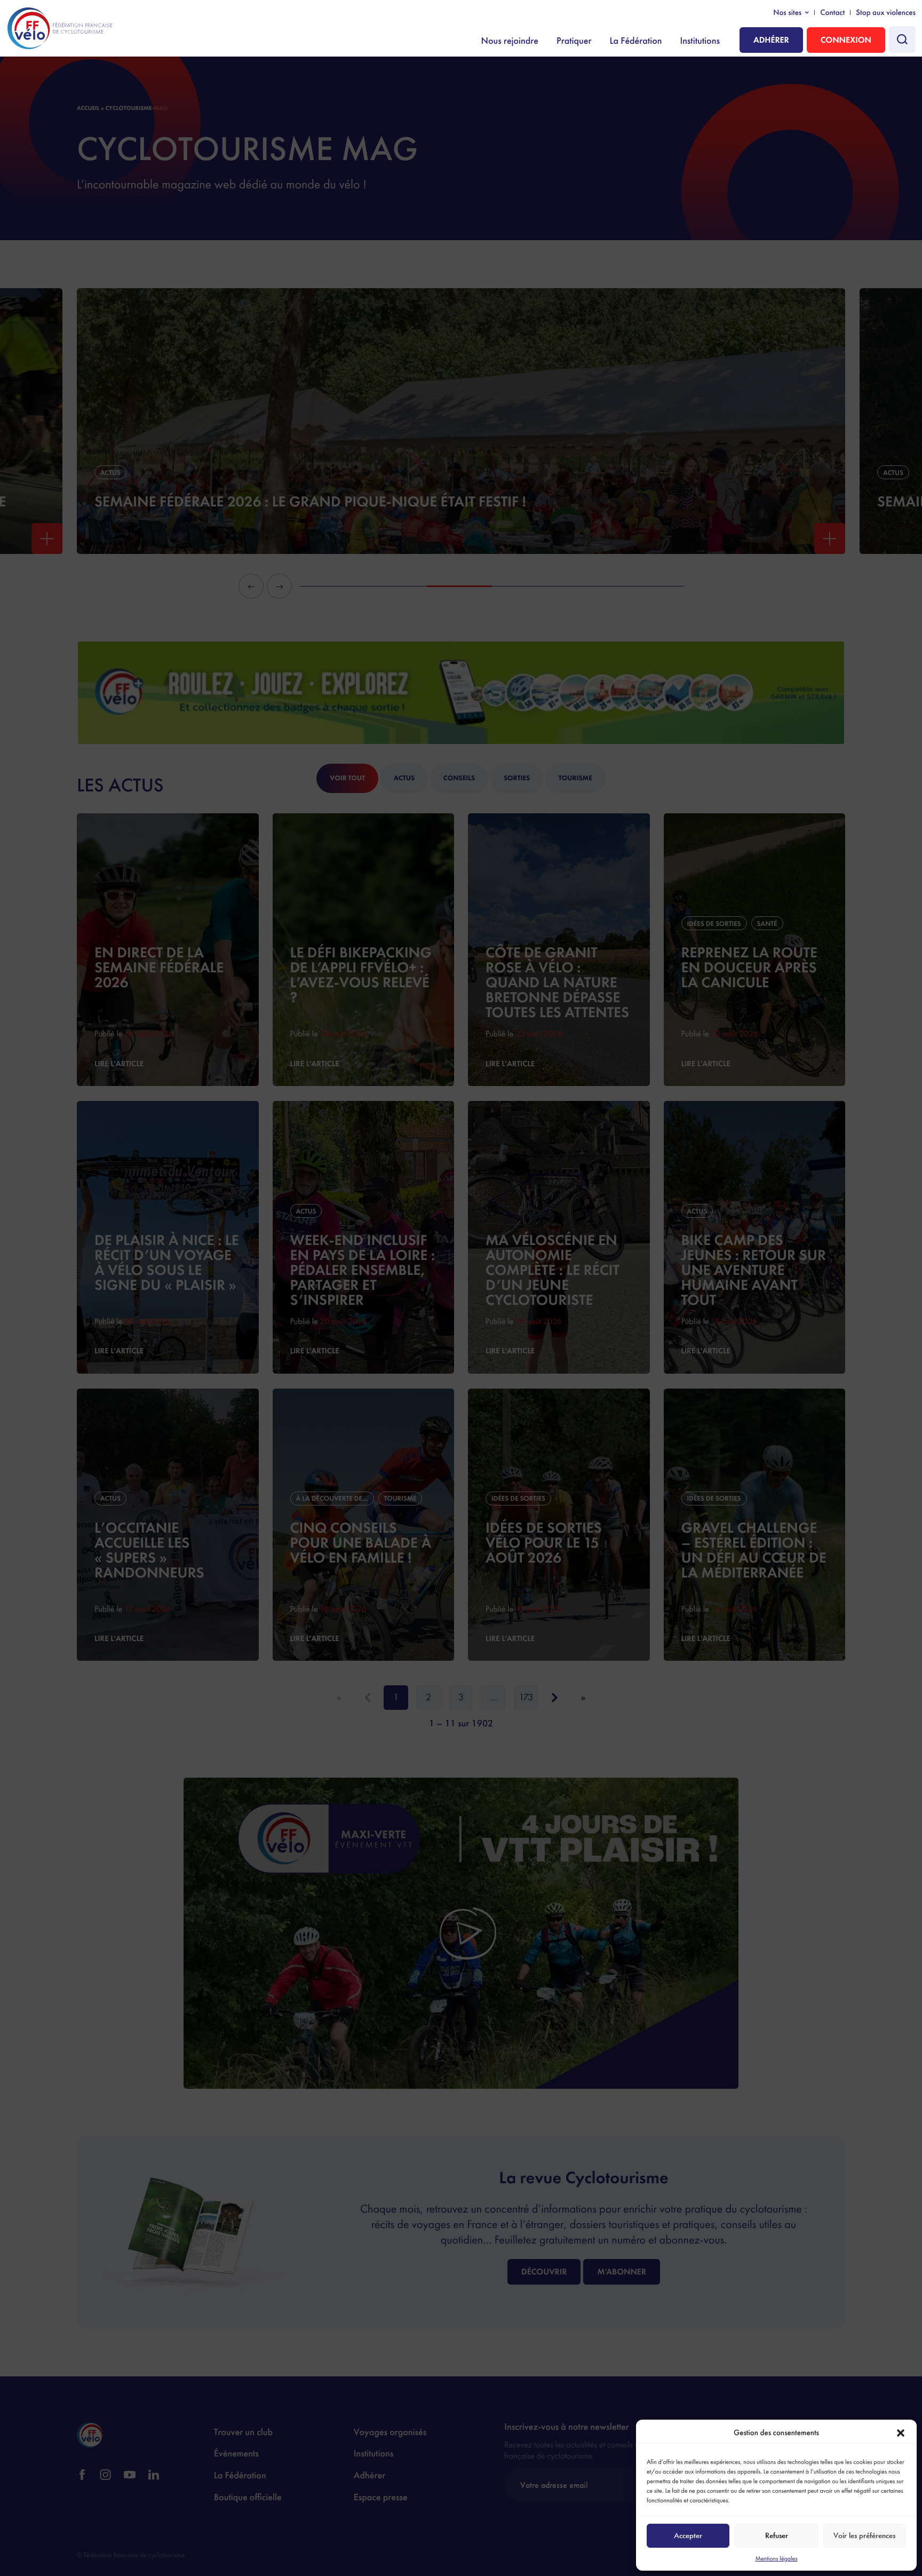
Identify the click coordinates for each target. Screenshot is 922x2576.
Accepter (688, 2535)
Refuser (777, 2535)
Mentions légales (776, 2558)
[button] (901, 2433)
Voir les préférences (864, 2535)
